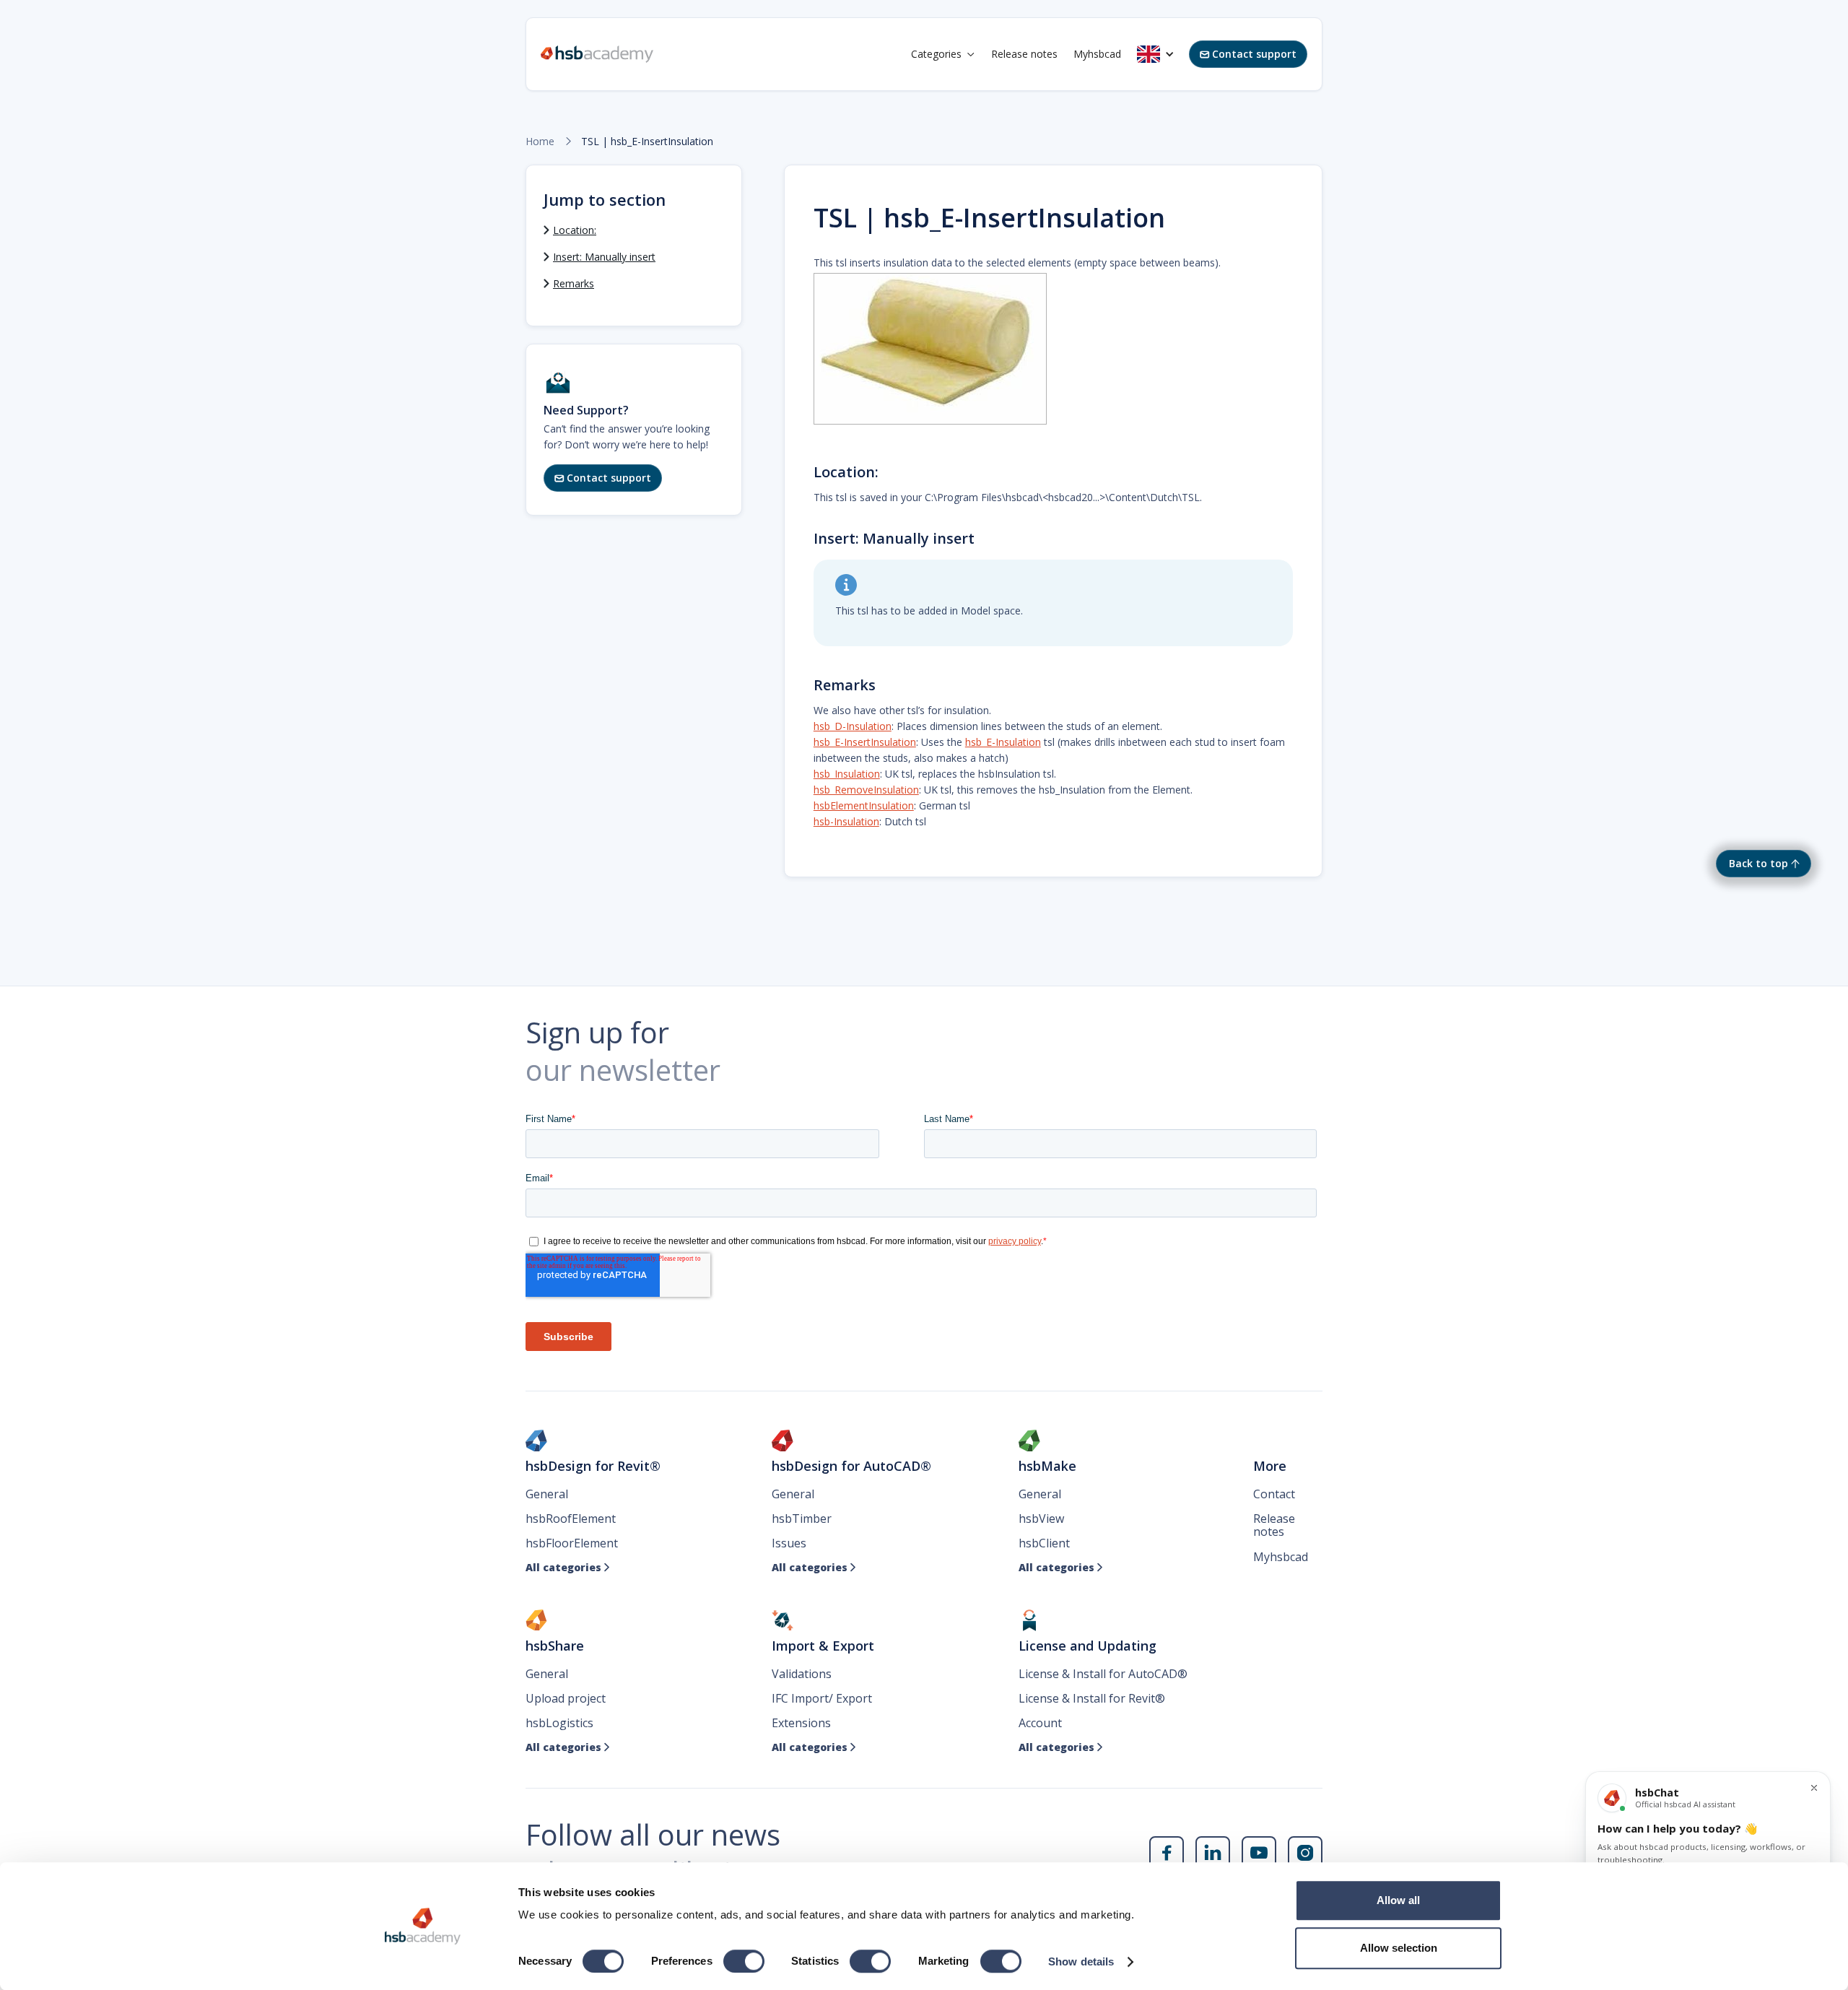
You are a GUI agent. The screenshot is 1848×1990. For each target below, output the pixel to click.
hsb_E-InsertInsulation (865, 742)
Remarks (574, 283)
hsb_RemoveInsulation (866, 790)
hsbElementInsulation (864, 805)
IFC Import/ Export (822, 1698)
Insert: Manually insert (604, 257)
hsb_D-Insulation (853, 726)
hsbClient (1044, 1543)
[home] (597, 54)
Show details (1081, 1961)
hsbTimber (802, 1518)
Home (540, 142)
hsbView (1041, 1518)
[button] (943, 54)
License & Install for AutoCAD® (1103, 1674)
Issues (789, 1543)
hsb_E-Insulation (1003, 742)
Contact (1274, 1494)
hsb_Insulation (847, 774)
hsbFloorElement (572, 1543)
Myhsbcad (1097, 54)
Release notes (1024, 54)
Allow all (1398, 1900)
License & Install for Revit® (1092, 1698)
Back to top (1758, 863)
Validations (802, 1674)
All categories (568, 1568)
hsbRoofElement (571, 1518)
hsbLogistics (559, 1723)
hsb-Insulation (846, 821)
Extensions (801, 1723)
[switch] (744, 1961)
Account (1040, 1723)
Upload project (566, 1698)
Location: (575, 230)
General (547, 1494)
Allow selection (1399, 1948)
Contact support (1248, 54)
